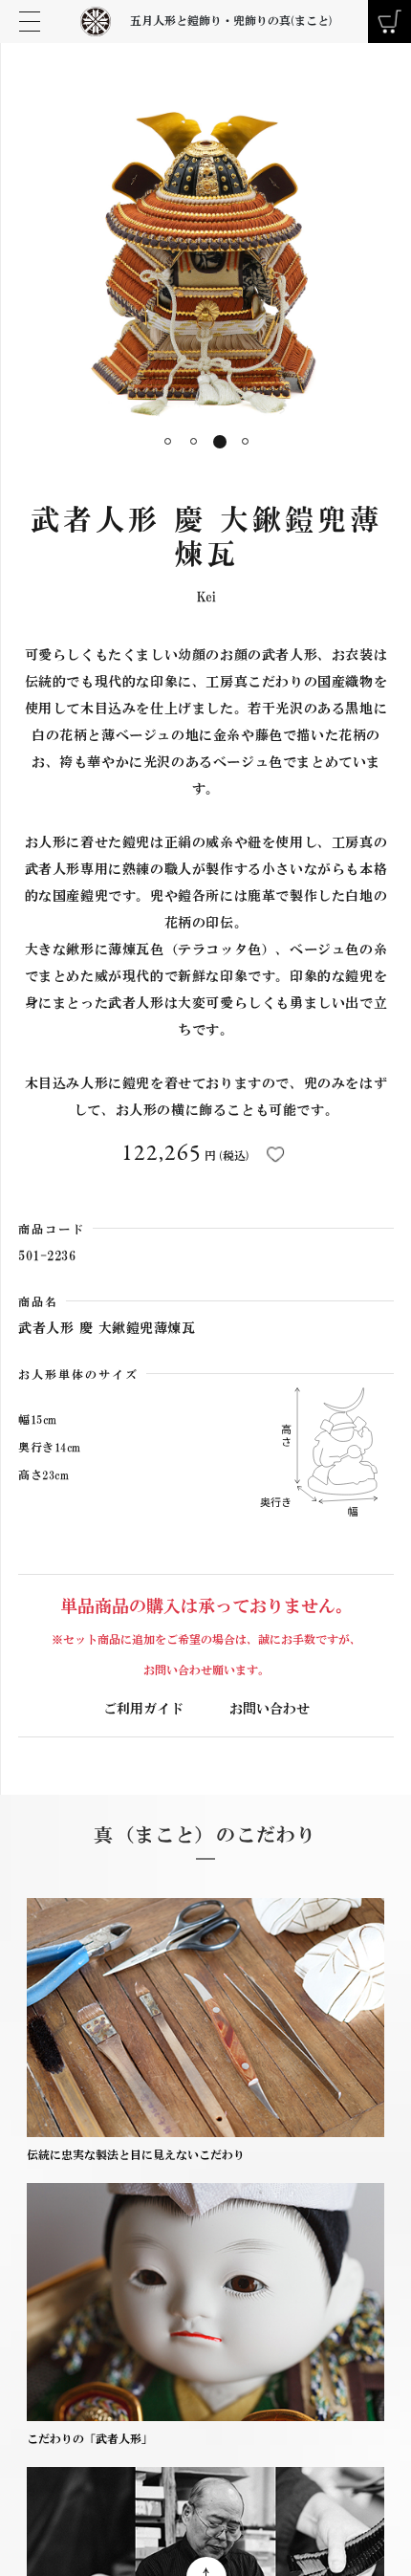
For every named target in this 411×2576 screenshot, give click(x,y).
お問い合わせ (270, 1709)
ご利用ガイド (143, 1709)
